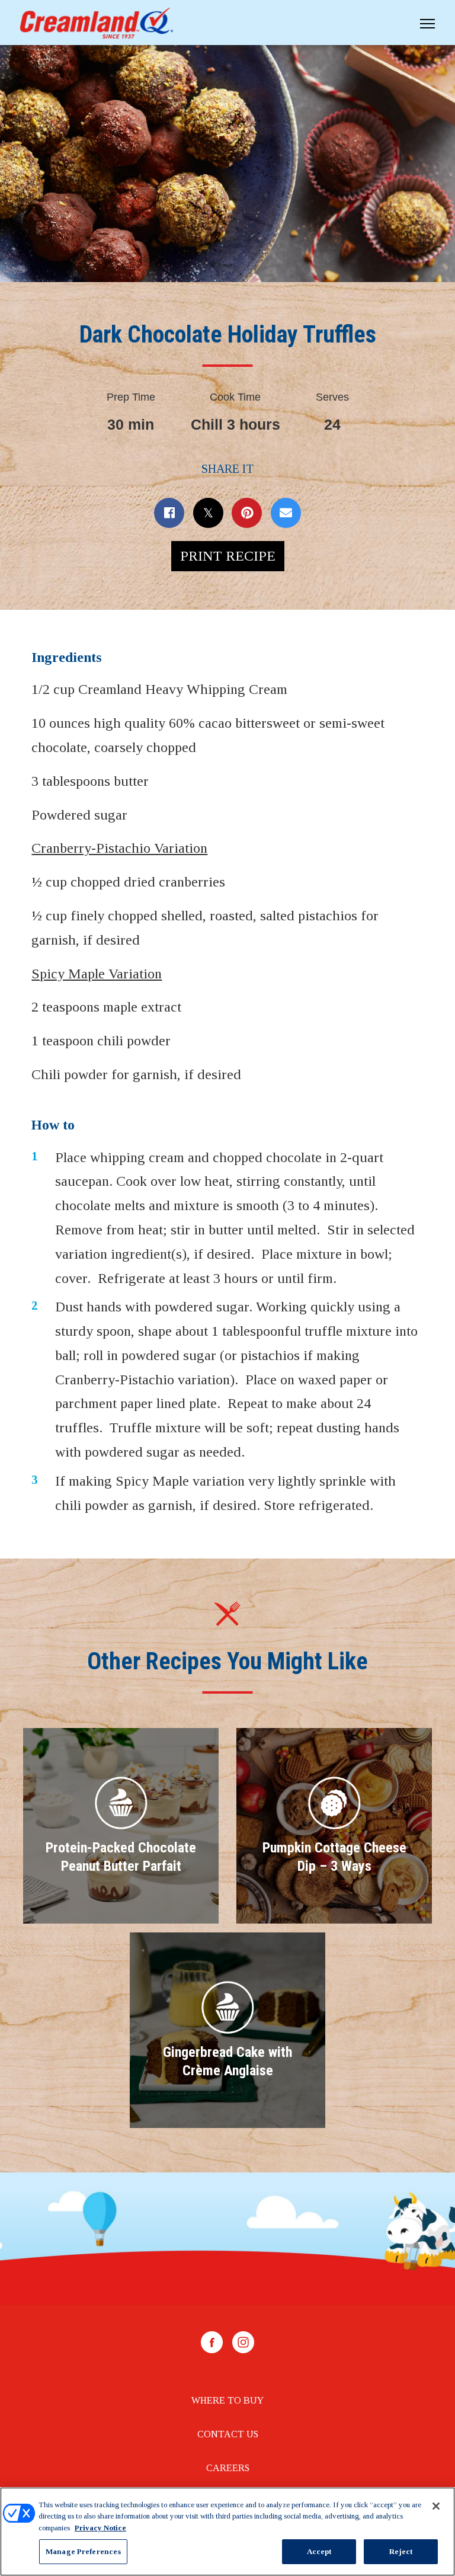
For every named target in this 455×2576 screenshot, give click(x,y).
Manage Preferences (83, 2551)
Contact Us (228, 2434)
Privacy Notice (100, 2528)
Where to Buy (227, 2400)
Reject (401, 2551)
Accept (319, 2551)
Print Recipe (228, 556)
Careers (228, 2468)
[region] (227, 2532)
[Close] (436, 2506)
